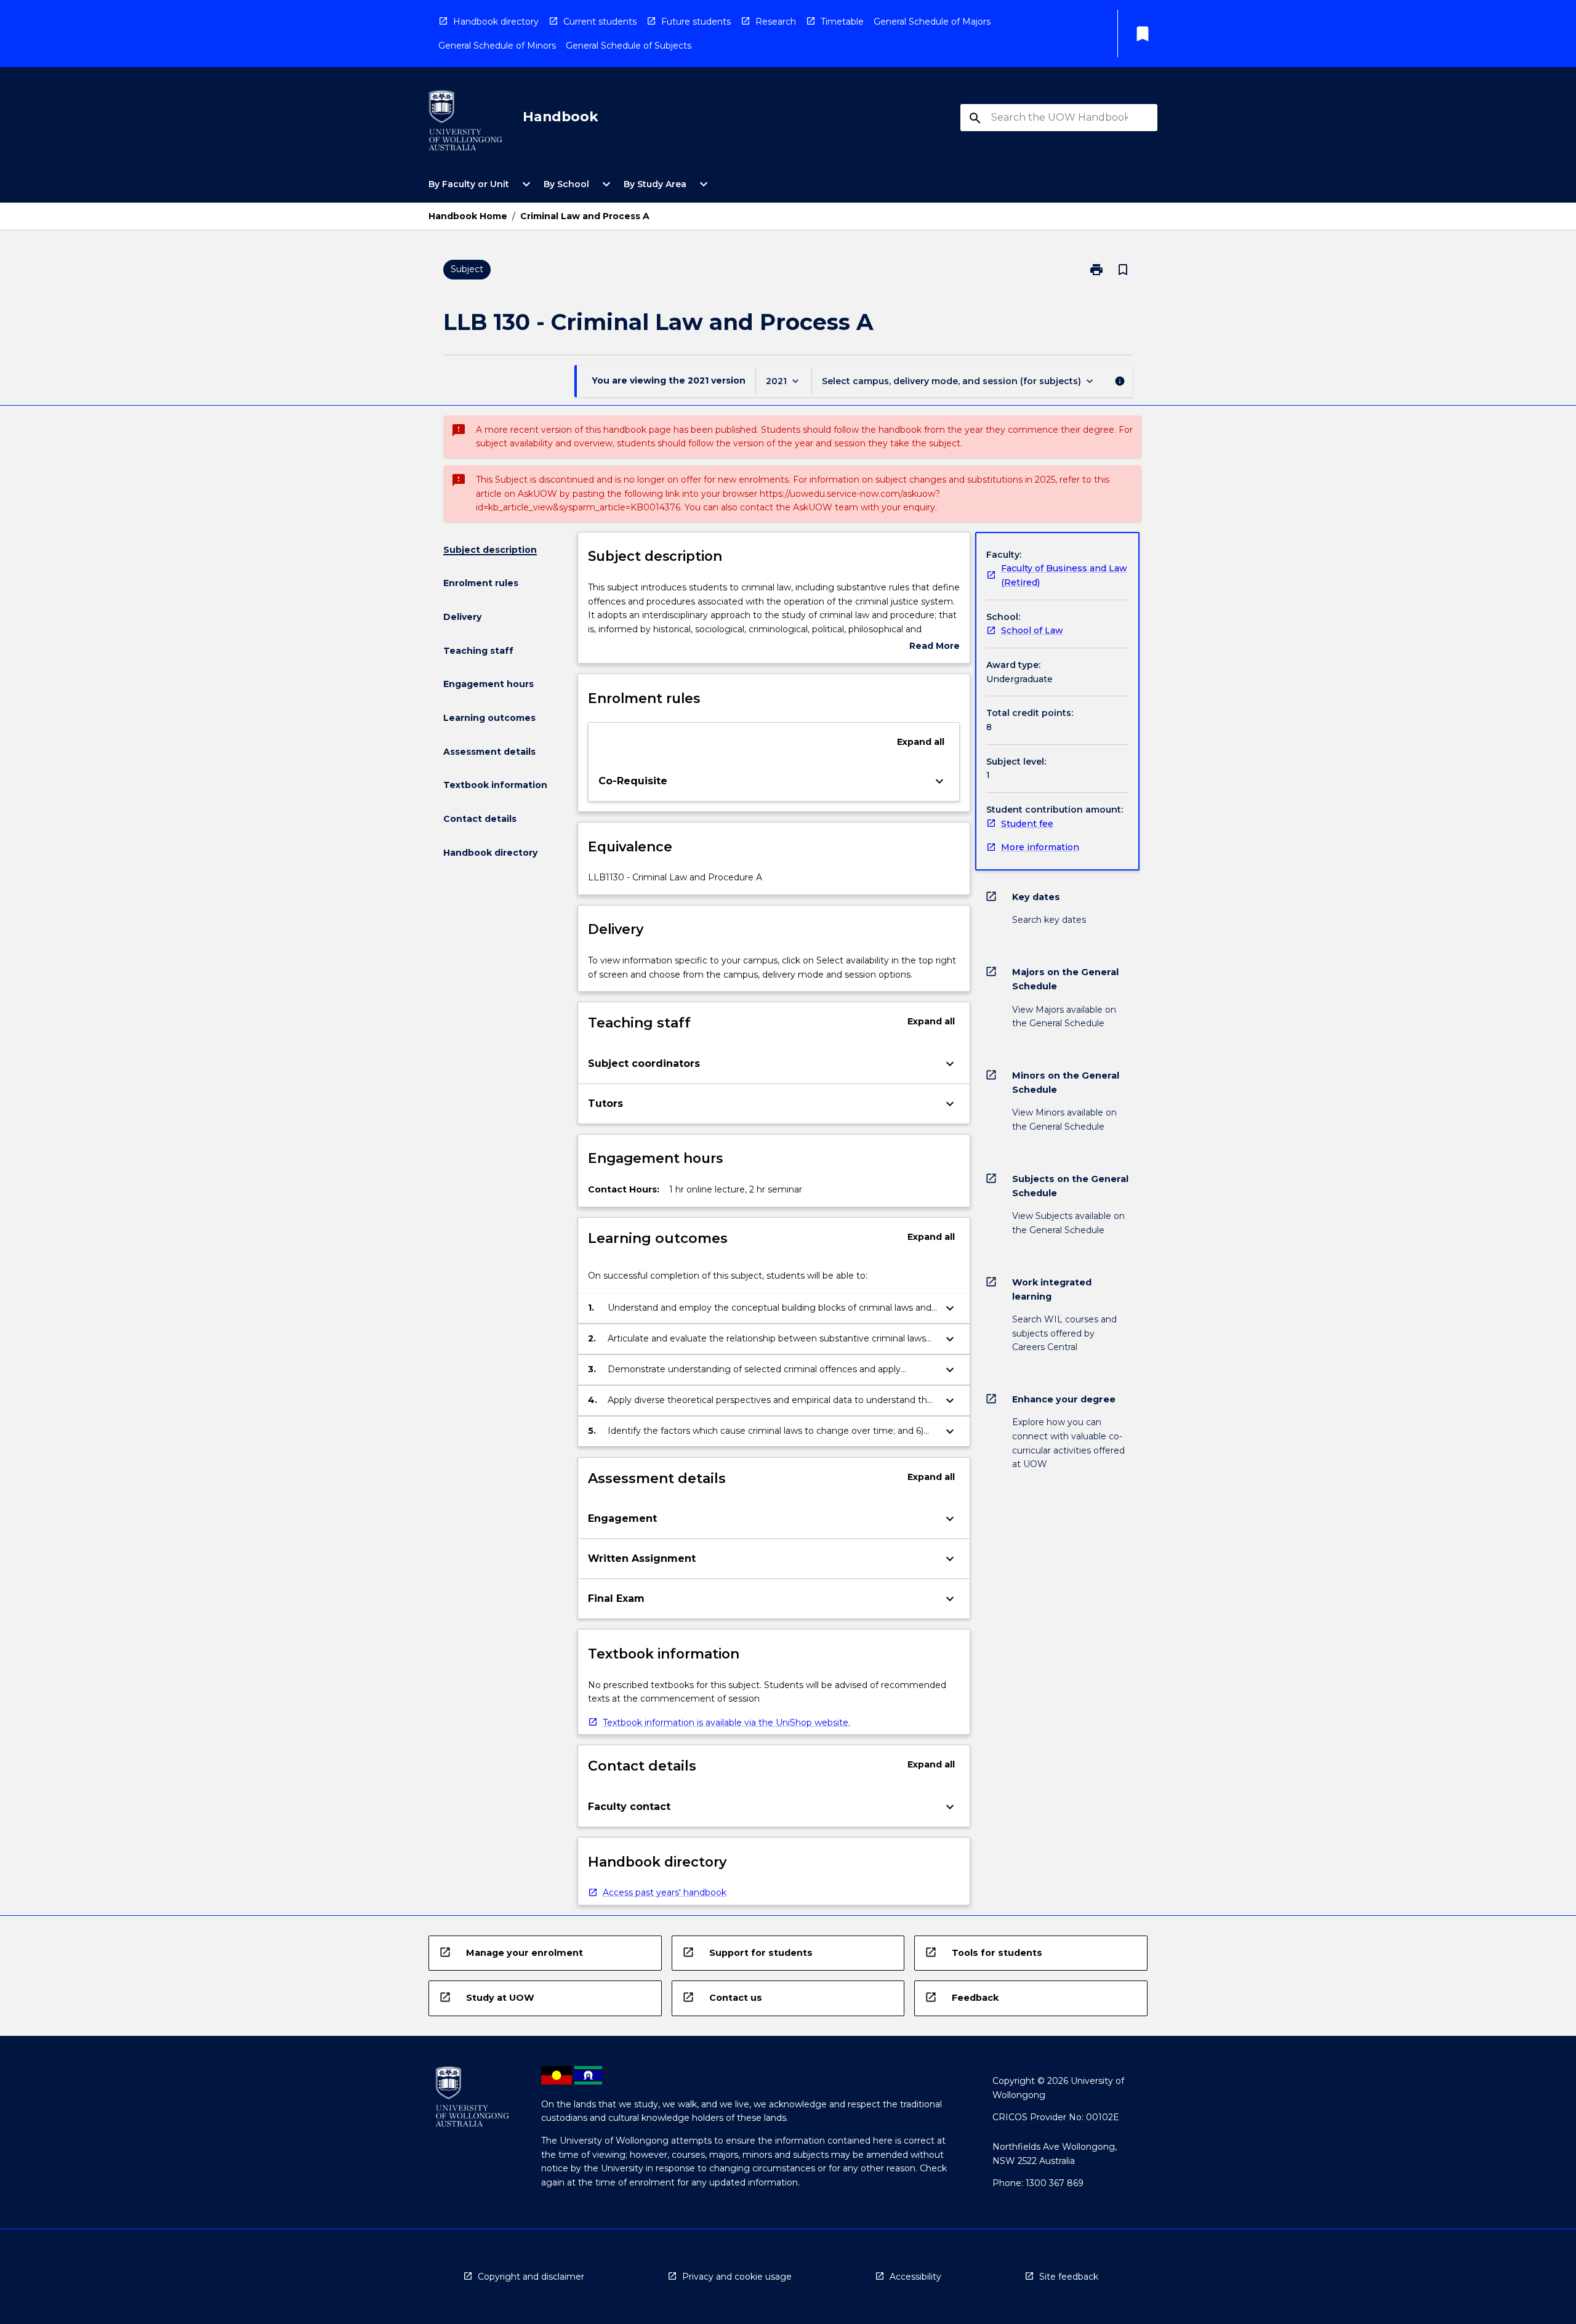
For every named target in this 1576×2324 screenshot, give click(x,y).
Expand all (921, 742)
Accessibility (915, 2277)
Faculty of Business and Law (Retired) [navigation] (1064, 575)
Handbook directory (496, 22)
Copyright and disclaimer (531, 2277)
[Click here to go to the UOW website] (465, 123)
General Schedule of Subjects (629, 46)
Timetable (842, 22)
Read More (935, 647)
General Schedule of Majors (932, 22)
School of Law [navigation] (1032, 630)
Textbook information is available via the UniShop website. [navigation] (726, 1723)
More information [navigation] (1040, 847)
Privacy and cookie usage (737, 2277)
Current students (600, 22)
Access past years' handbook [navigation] (665, 1892)
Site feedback (1069, 2277)
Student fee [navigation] (1027, 824)
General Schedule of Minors (497, 46)
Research (776, 22)
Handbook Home (468, 216)
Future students (696, 22)
